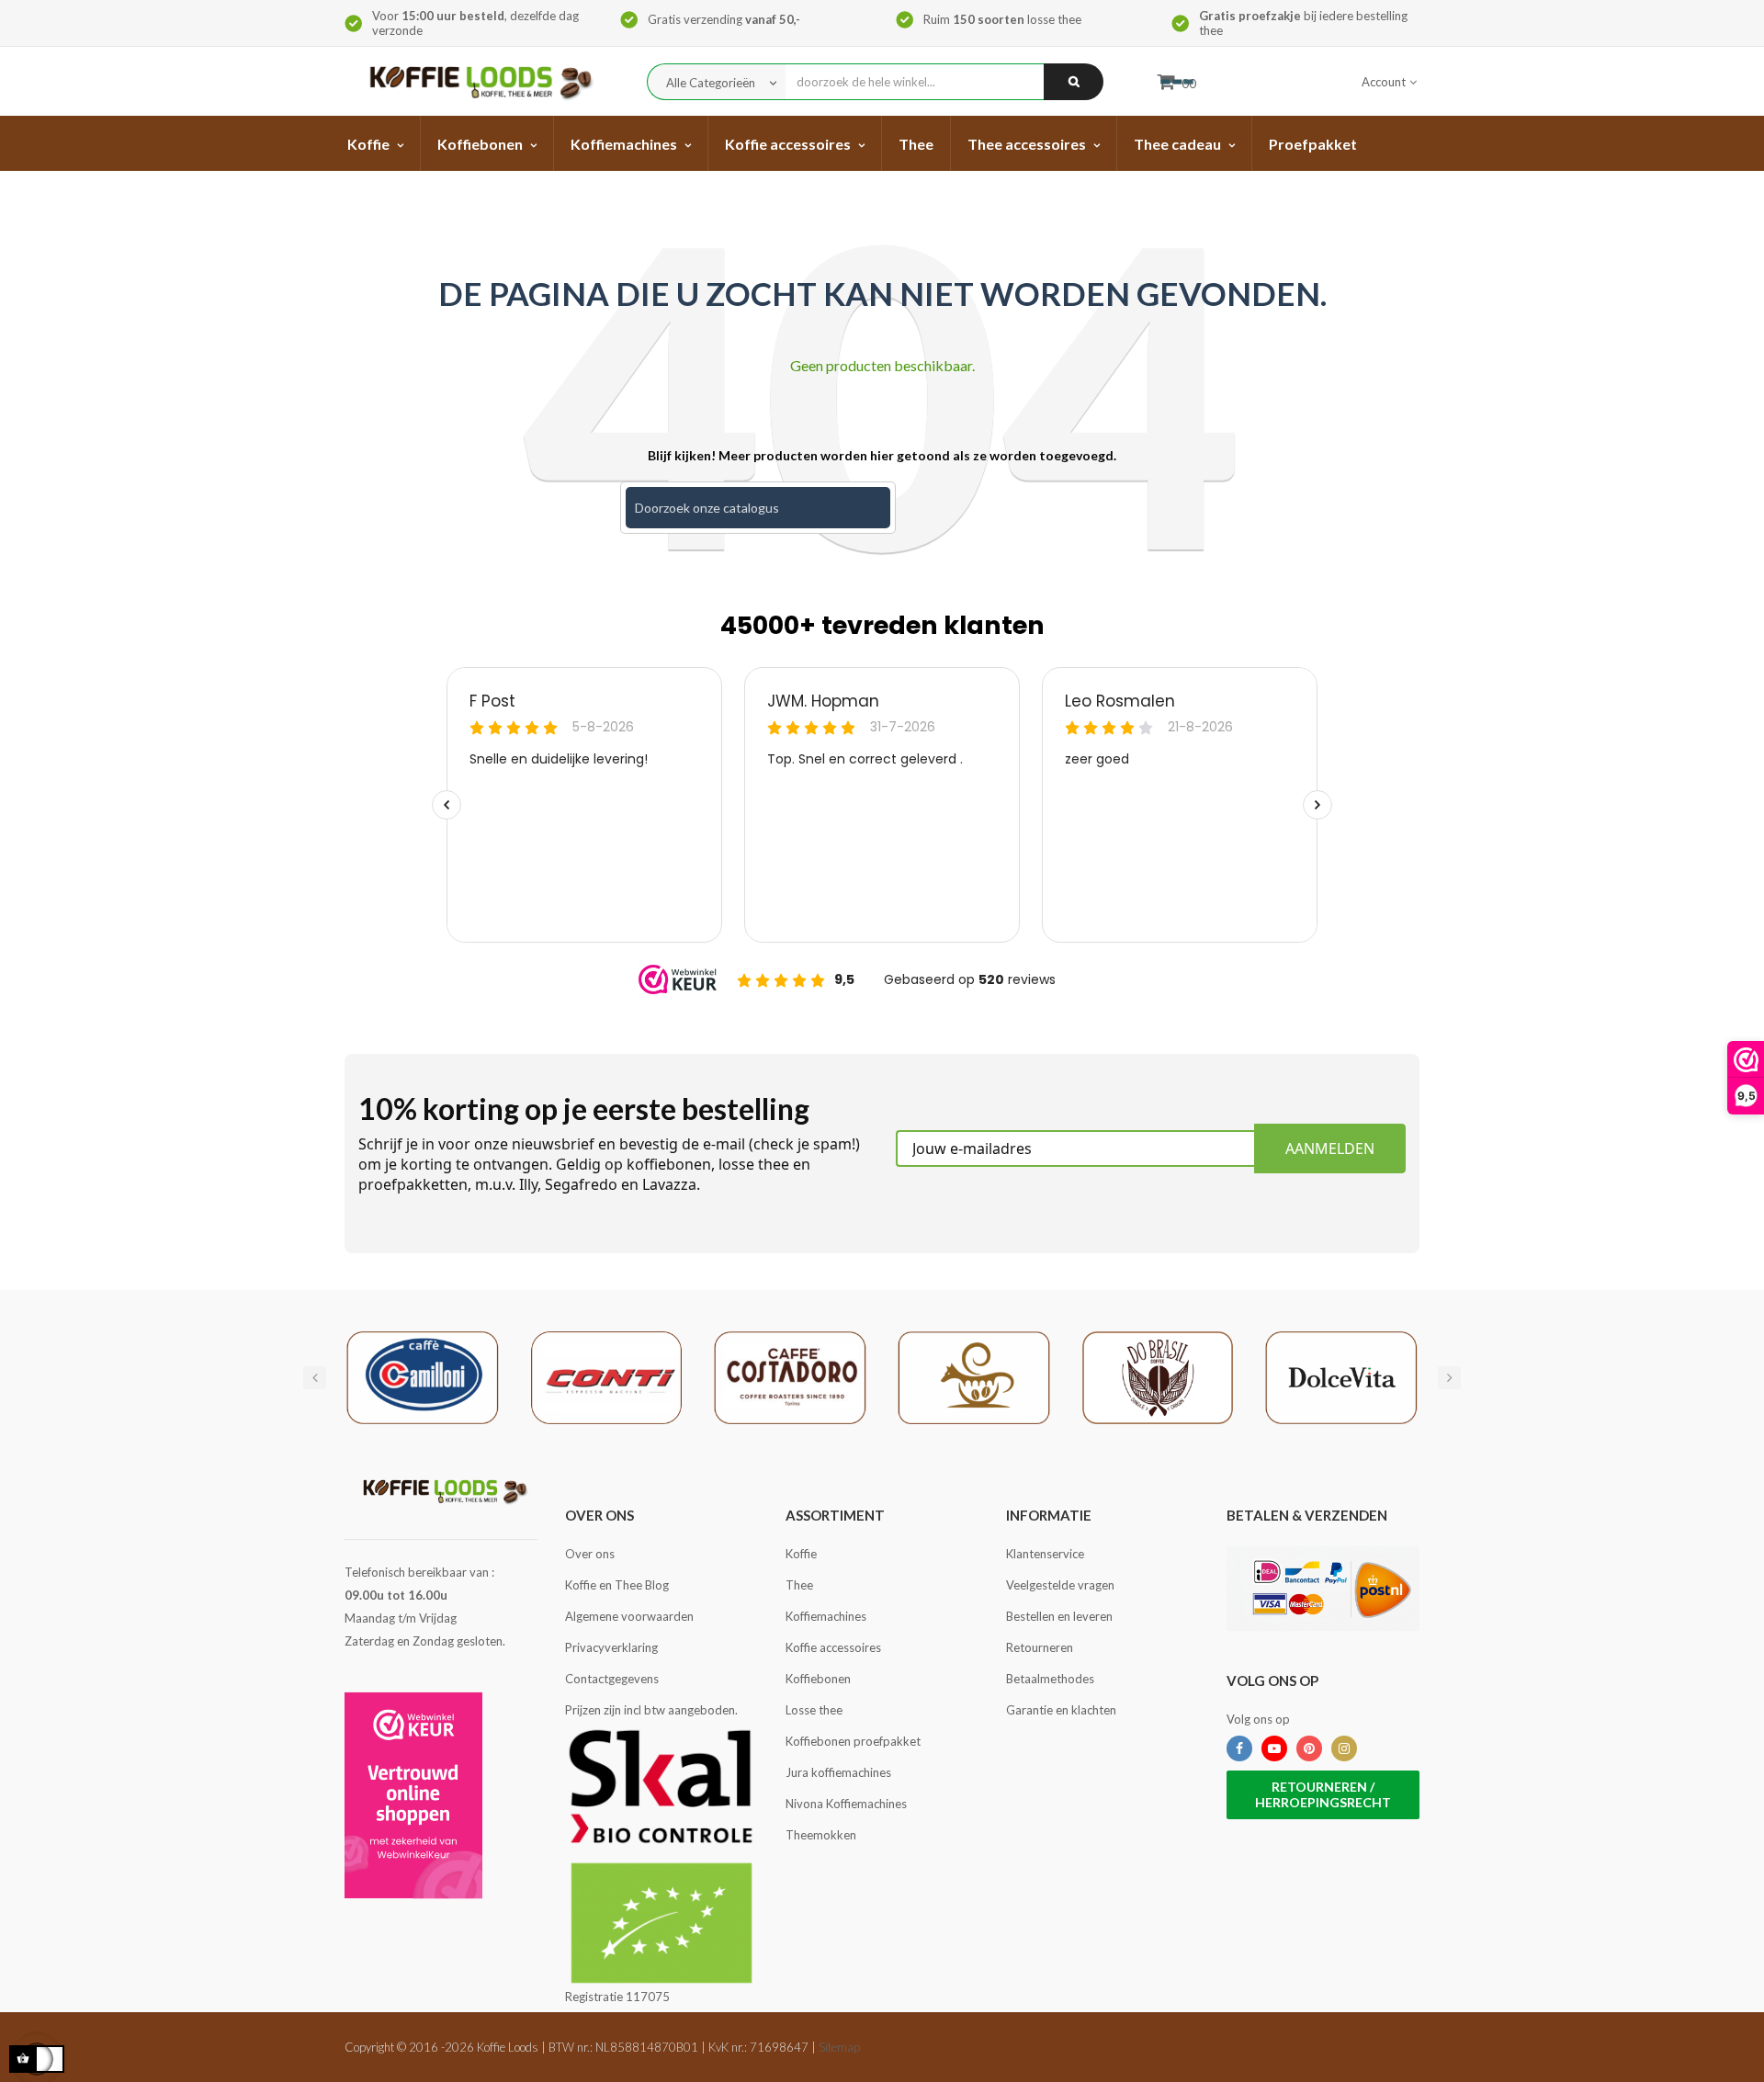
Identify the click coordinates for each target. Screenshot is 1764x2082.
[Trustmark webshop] (413, 1795)
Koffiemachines (826, 1616)
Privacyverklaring (611, 1647)
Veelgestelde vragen (1060, 1585)
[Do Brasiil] (1158, 1376)
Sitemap (839, 2047)
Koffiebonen (818, 1679)
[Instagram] (1344, 1748)
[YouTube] (1274, 1748)
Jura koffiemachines (838, 1772)
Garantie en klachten (1061, 1710)
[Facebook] (1239, 1748)
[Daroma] (974, 1376)
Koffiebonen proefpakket (853, 1741)
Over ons (590, 1554)
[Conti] (606, 1376)
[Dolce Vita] (1341, 1376)
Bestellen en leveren (1059, 1616)
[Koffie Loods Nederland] (475, 81)
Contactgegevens (612, 1679)
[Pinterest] (1309, 1748)
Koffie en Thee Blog (617, 1585)
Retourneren (1040, 1647)
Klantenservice (1045, 1554)
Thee (799, 1585)
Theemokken (821, 1835)
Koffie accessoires (833, 1647)
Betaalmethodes (1050, 1679)
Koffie (801, 1554)
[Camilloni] (423, 1376)
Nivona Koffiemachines (846, 1804)
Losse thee (814, 1710)
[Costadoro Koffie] (790, 1376)
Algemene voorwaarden (629, 1616)
